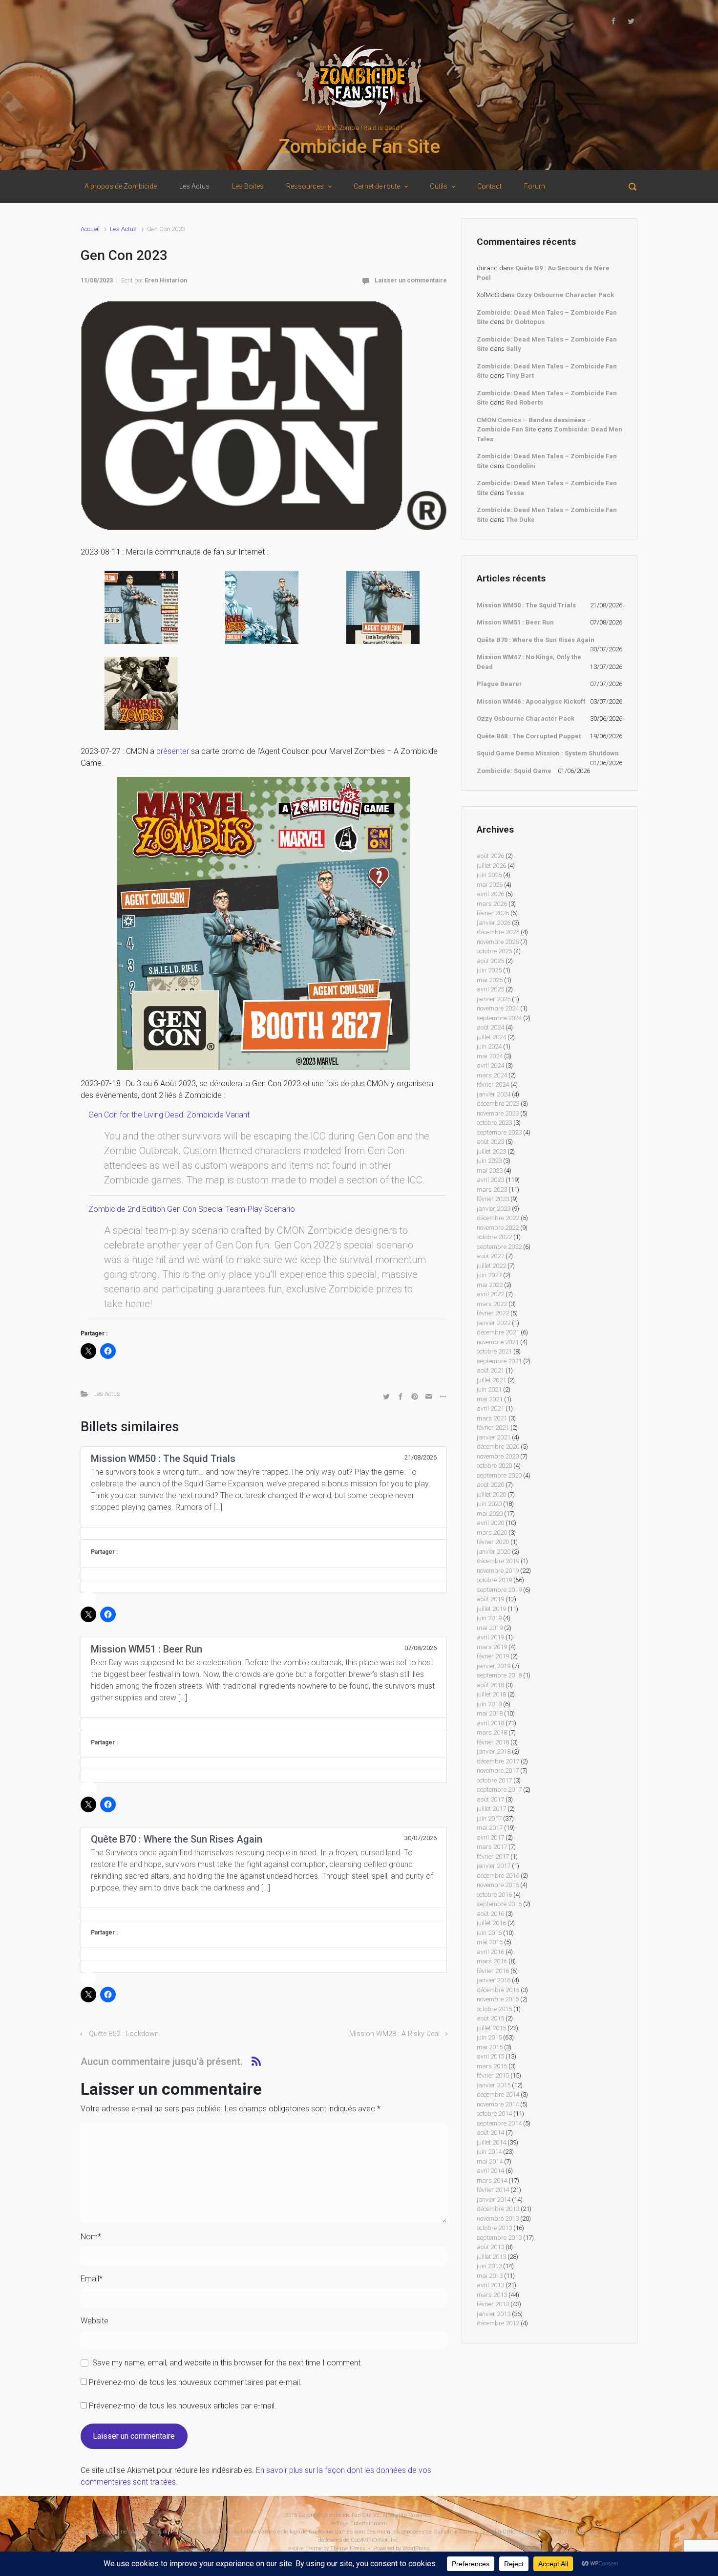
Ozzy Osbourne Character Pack (565, 295)
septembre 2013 (499, 2238)
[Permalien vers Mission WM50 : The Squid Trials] (264, 1533)
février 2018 (493, 1742)
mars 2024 (492, 1075)
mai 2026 (490, 885)
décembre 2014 (498, 2094)
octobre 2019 (494, 1580)
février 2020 (493, 1542)
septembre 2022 (499, 1247)
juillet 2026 (491, 866)
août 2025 (490, 961)
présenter (173, 751)
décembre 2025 (498, 932)
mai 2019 (490, 1628)
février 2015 (493, 2075)
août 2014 (490, 2133)
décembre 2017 (498, 1761)
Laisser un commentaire (411, 280)
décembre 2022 (498, 1218)
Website (95, 2321)
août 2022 (490, 1256)
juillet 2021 (491, 1380)
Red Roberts (525, 402)
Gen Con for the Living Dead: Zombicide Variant (169, 1115)
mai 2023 (490, 1170)
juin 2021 (489, 1389)
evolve (296, 2548)
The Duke (520, 520)
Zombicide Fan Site (359, 147)
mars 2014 (492, 2180)
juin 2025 (489, 970)
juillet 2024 (491, 1037)
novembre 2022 (498, 1228)
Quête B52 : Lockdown (124, 2034)
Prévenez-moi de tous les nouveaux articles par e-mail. (183, 2406)
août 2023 (490, 1142)
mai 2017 (490, 1828)
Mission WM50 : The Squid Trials (526, 605)
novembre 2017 (498, 1771)
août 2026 (490, 856)
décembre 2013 (498, 2209)
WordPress (416, 2548)
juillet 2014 (491, 2142)
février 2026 (493, 913)
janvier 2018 (494, 1751)
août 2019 (490, 1599)
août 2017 (490, 1799)
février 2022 (493, 1313)
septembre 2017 (499, 1790)
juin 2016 (489, 1933)
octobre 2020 (494, 1466)
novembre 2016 (498, 1885)
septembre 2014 (499, 2123)
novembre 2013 (498, 2219)
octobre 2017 (494, 1780)
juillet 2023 (491, 1151)
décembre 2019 (498, 1561)
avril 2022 (490, 1294)
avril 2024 (490, 1065)
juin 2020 (489, 1504)
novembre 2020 (498, 1456)
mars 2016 (492, 1961)
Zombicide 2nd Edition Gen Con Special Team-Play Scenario (192, 1209)
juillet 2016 (491, 1923)
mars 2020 (492, 1533)
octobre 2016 (494, 1895)
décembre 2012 (498, 2323)
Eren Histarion (166, 280)
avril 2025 (490, 989)
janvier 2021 (494, 1437)
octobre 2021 (494, 1351)
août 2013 (490, 2247)
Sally (514, 349)
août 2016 (490, 1914)
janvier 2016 (494, 1980)
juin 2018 (489, 1704)
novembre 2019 (498, 1571)
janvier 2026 (494, 923)
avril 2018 (490, 1723)
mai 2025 (490, 980)
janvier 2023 (494, 1209)
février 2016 (493, 1971)
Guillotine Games (125, 2532)
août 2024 (490, 1027)
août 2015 (490, 2018)
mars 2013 (492, 2295)
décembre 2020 (498, 1447)
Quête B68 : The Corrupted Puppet (529, 736)
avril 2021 (490, 1408)
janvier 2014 (494, 2200)
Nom (91, 2237)
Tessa (515, 493)
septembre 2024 (499, 1018)
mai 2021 (490, 1399)
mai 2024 (490, 1056)
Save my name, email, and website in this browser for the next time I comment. (227, 2363)
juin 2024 (489, 1046)
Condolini (521, 466)
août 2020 (490, 1485)
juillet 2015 (491, 2028)
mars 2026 (492, 904)
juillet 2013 (491, 2257)
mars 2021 (492, 1418)
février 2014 (493, 2190)
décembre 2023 (498, 1104)
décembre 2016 (498, 1876)
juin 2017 (489, 1818)
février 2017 (493, 1857)
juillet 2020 (491, 1494)
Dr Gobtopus (525, 322)
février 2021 (493, 1428)
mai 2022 (490, 1285)
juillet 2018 (491, 1694)
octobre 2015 (494, 2009)
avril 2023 (490, 1180)
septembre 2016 (499, 1904)
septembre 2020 (499, 1475)
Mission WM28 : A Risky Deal (394, 2034)
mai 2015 (490, 2047)
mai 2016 (490, 1942)
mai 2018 (490, 1713)
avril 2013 (490, 2285)
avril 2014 (490, 2171)
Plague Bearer (499, 684)
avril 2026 (490, 894)
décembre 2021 (498, 1332)
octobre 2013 (494, 2228)
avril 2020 (490, 1523)
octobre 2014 (494, 2114)
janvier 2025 (494, 999)
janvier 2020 (494, 1552)
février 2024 (493, 1084)
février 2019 (493, 1656)
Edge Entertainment (362, 2523)
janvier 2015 (494, 2085)
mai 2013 (490, 2276)
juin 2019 (489, 1618)
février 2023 (493, 1199)
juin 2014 (489, 2152)
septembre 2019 (499, 1590)
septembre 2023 (499, 1132)
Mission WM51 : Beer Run (515, 622)
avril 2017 (490, 1837)
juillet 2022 (491, 1266)
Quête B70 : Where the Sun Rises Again (536, 640)
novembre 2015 (498, 1999)
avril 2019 (490, 1637)
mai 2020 (490, 1513)
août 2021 (490, 1370)
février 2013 (493, 2304)
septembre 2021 (499, 1361)
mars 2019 (492, 1647)
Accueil (90, 229)
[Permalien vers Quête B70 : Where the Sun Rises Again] (264, 1914)
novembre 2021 (498, 1342)
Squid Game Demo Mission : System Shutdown (548, 753)
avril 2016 (490, 1952)
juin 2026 (489, 875)
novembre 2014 (498, 2104)
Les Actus (123, 229)
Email (92, 2279)
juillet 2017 (491, 1809)
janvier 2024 (494, 1094)
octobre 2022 (494, 1237)
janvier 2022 (494, 1323)
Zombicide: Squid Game (514, 771)
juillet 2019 (491, 1609)
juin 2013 (489, 2266)
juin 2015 (489, 2037)
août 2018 (490, 1685)
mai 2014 (490, 2161)
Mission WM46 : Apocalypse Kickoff (531, 701)
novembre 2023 (498, 1113)
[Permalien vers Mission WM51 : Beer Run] (264, 1724)
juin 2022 (489, 1275)
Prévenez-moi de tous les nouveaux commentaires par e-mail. (195, 2382)
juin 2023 (489, 1161)
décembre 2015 (498, 1990)
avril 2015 (490, 2056)
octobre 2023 (494, 1123)
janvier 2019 (494, 1666)
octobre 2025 (494, 951)
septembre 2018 (499, 1675)
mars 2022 (492, 1304)
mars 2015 (492, 2066)
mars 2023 (492, 1190)
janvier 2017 (494, 1866)
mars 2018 (492, 1732)
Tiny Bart (520, 376)
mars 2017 (492, 1847)
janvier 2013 (494, 2314)
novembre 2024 (498, 1008)
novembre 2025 (498, 942)
